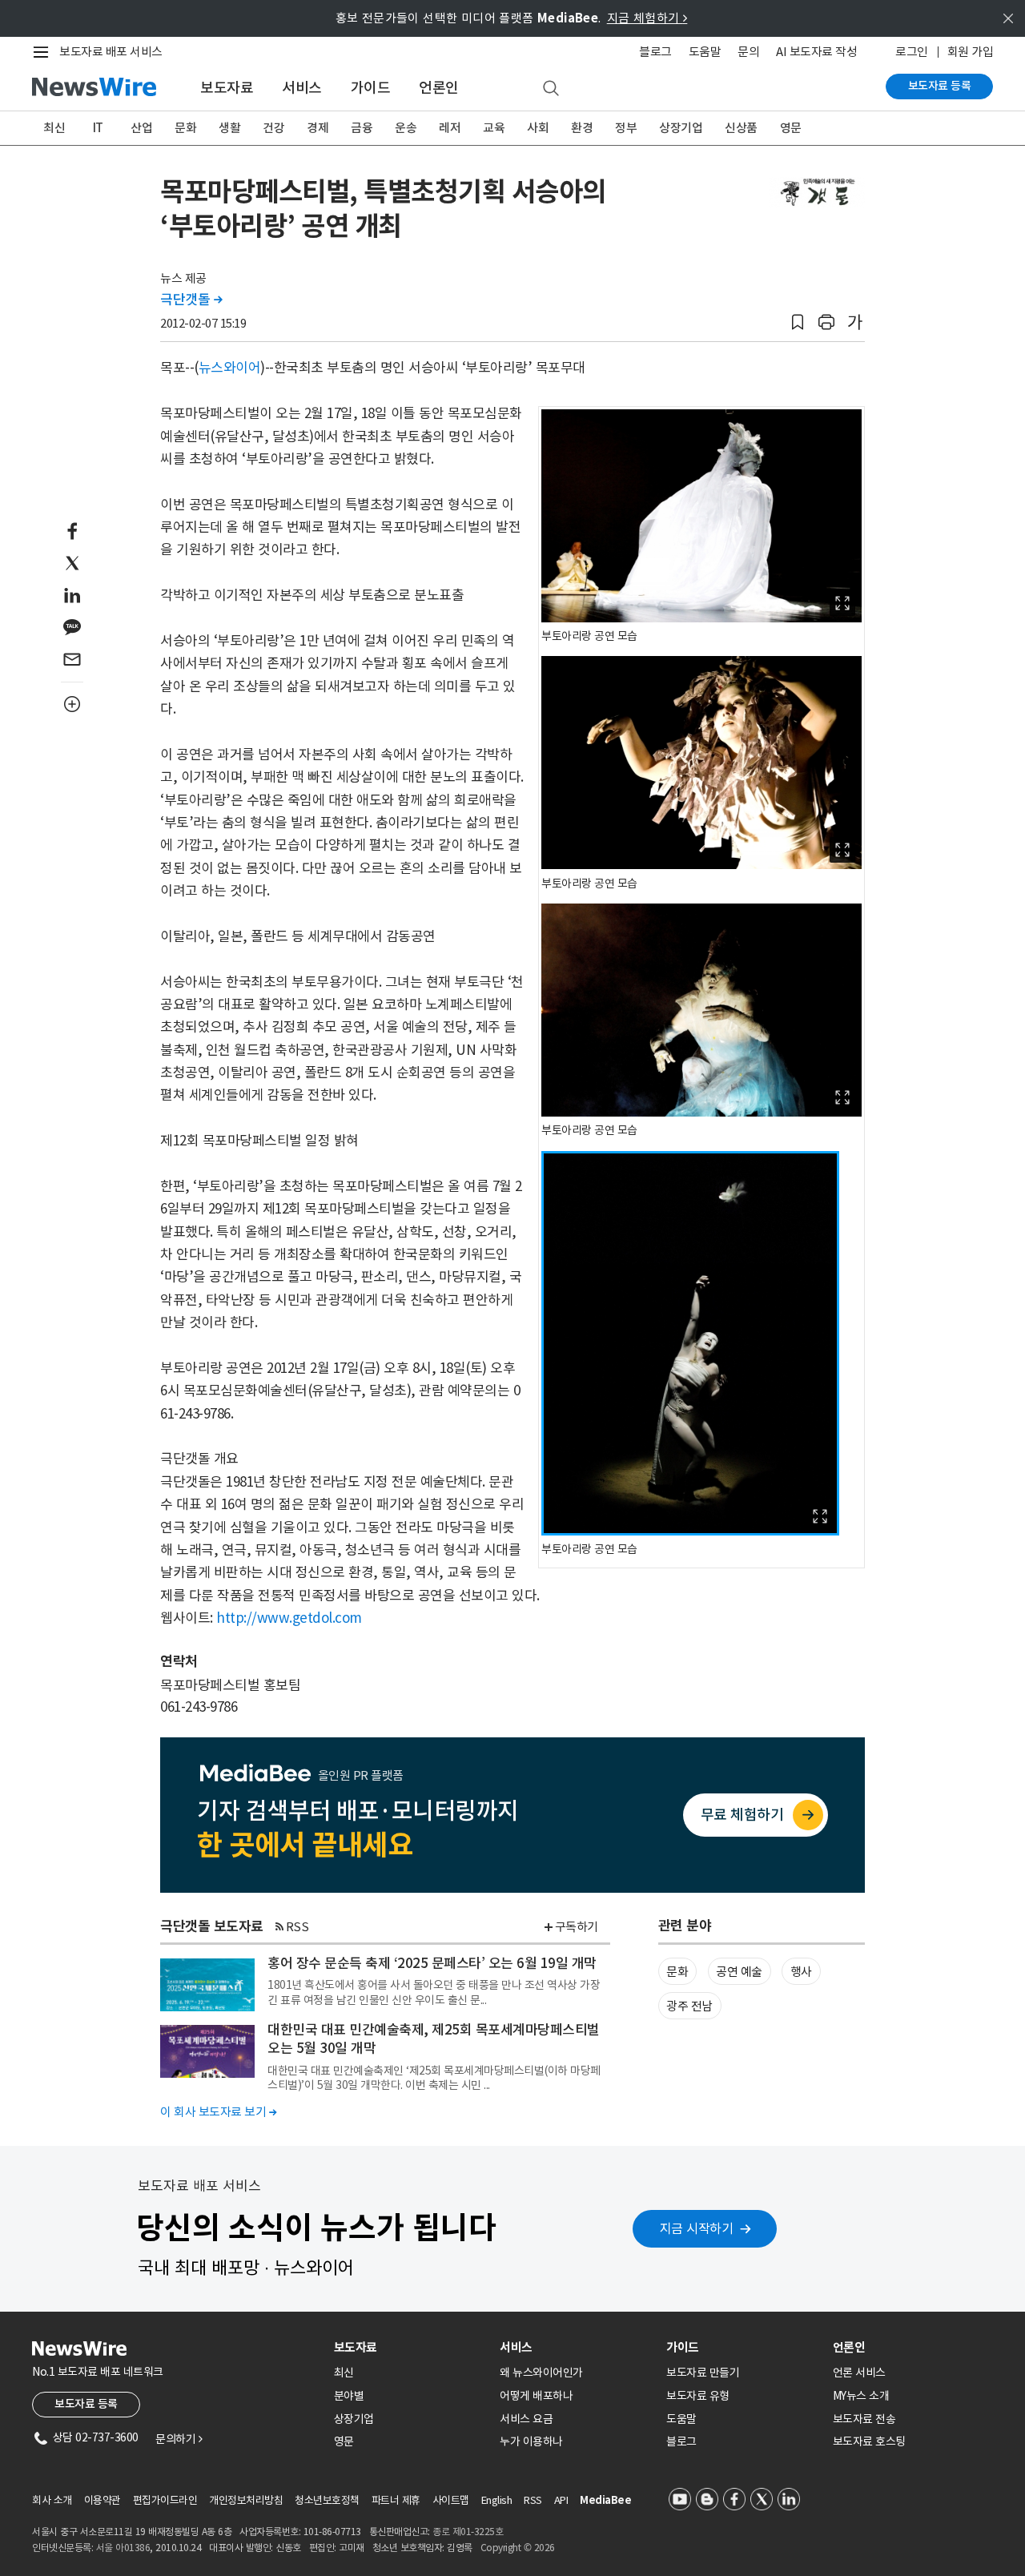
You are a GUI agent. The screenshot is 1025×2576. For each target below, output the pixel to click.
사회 (538, 128)
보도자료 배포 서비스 (111, 52)
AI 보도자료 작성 (816, 52)
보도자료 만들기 (703, 2373)
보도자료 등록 (940, 86)
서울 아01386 (123, 2548)
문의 (748, 52)
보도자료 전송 (864, 2419)
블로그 (655, 52)
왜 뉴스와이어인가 (541, 2373)
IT (98, 128)
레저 (450, 128)
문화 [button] (677, 1972)
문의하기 (179, 2439)
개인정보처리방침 (246, 2500)
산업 (141, 128)
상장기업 (681, 128)
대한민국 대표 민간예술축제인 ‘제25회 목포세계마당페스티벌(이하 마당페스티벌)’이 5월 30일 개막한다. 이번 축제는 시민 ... (434, 2078)
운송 (406, 128)
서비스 (302, 88)
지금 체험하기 (647, 18)
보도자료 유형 (698, 2396)
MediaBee (605, 2500)
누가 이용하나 (531, 2441)
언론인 (439, 88)
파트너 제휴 (396, 2500)
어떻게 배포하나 (536, 2396)
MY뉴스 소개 (861, 2396)
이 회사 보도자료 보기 (218, 2112)
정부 (626, 128)
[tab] (411, 2347)
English (497, 2500)
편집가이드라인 (165, 2500)
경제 (318, 128)
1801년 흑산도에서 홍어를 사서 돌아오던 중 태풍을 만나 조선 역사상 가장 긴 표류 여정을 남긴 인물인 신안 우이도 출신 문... (434, 1992)
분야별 (349, 2396)
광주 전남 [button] (689, 2006)
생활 (229, 128)
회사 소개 (52, 2500)
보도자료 (227, 88)
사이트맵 (451, 2500)
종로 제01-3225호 (468, 2532)
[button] (798, 322)
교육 (494, 128)
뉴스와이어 (230, 368)
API (561, 2500)
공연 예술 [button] (739, 1972)
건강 (273, 128)
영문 (791, 128)
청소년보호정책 (327, 2500)
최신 (54, 128)
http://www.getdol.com (289, 1618)
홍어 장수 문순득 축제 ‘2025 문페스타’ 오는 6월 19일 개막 (432, 1963)
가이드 (371, 88)
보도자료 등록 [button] (86, 2404)
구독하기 (577, 1927)
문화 (185, 128)
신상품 (741, 128)
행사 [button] (801, 1972)
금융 (362, 128)
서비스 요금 (526, 2419)
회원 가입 (971, 52)
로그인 (912, 52)
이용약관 (102, 2500)
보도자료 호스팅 (869, 2441)
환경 (582, 128)
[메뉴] (44, 52)
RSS (297, 1927)
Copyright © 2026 (518, 2548)
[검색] (551, 89)
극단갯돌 (191, 300)
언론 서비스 (859, 2373)
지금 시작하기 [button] (697, 2228)
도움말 (705, 52)
